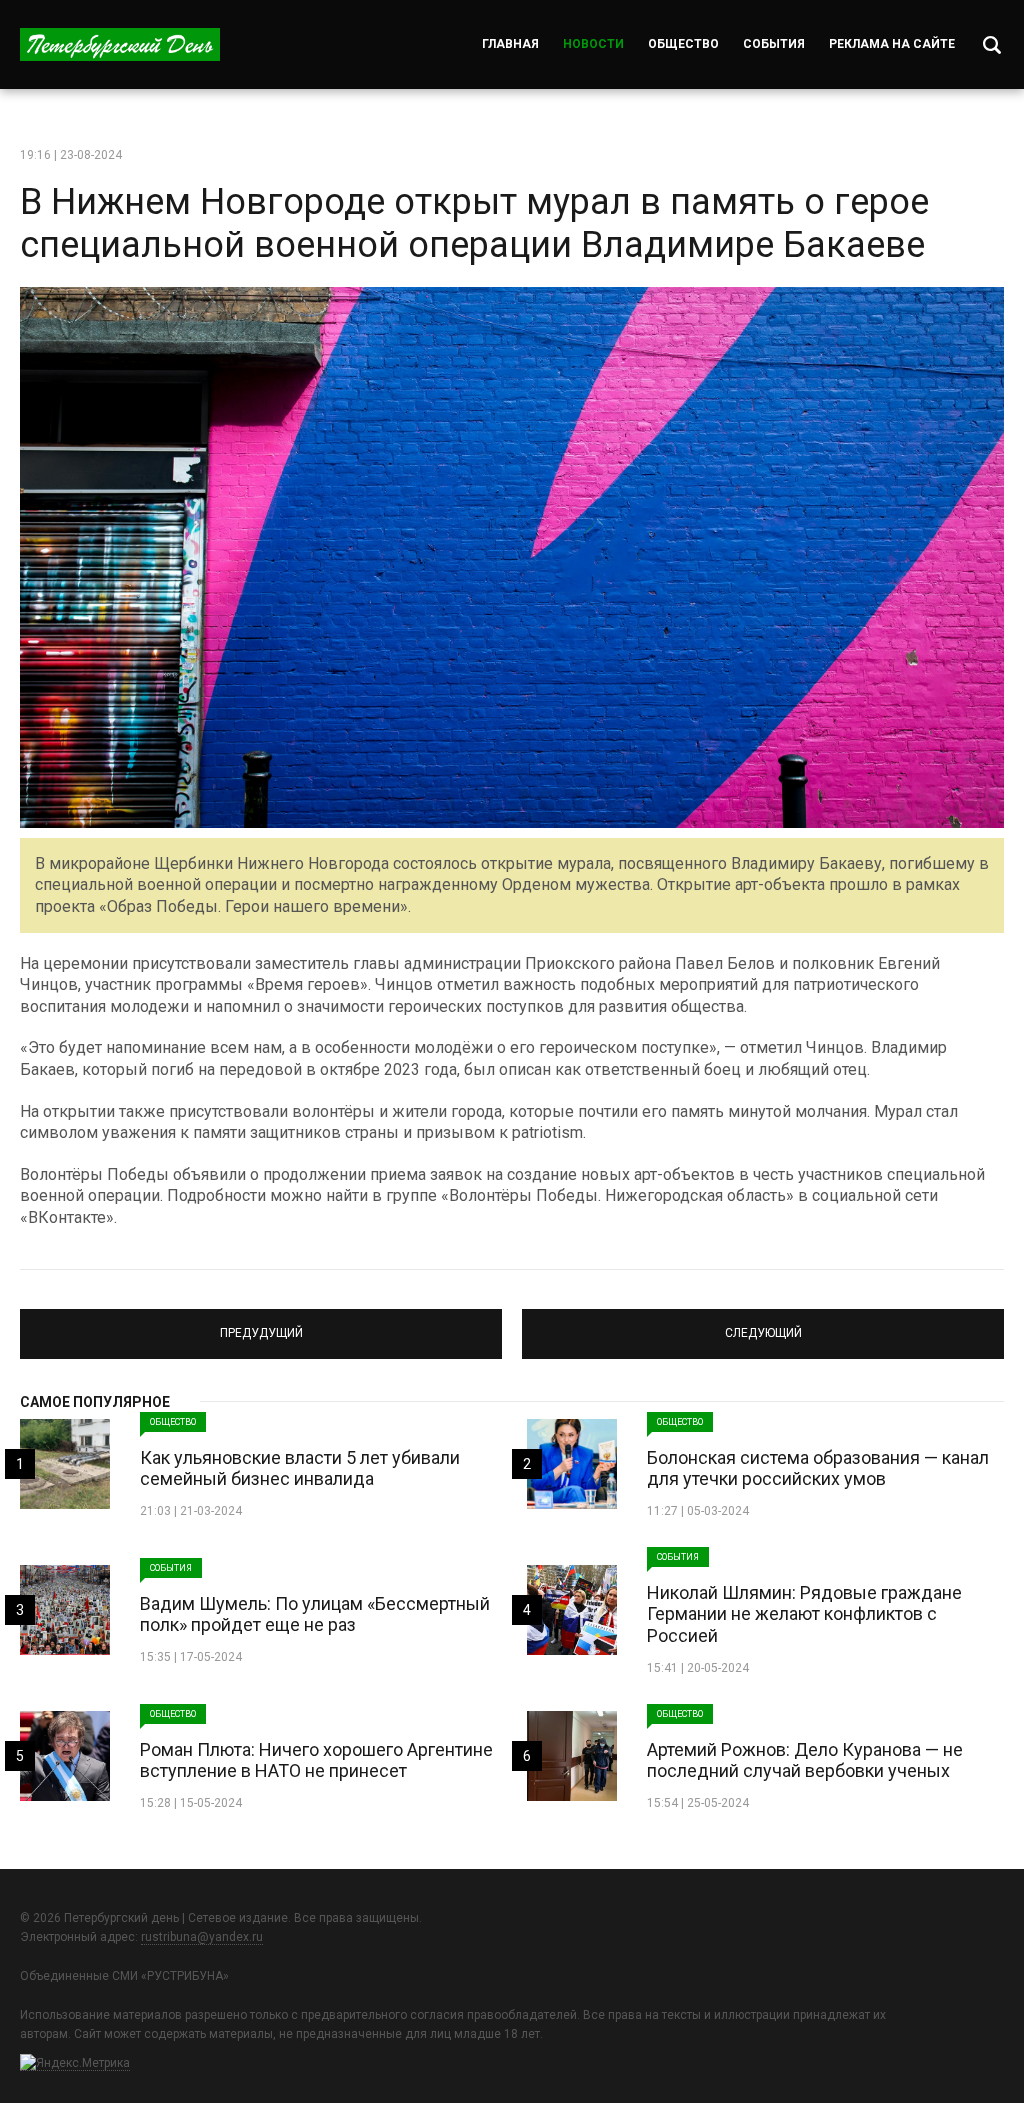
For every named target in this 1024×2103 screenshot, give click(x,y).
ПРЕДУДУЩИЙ (261, 1325)
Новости (593, 44)
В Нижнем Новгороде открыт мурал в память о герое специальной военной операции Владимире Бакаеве (474, 223)
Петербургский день (120, 44)
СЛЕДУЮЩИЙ (763, 1325)
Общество (683, 44)
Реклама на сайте (892, 44)
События (774, 44)
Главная (510, 44)
